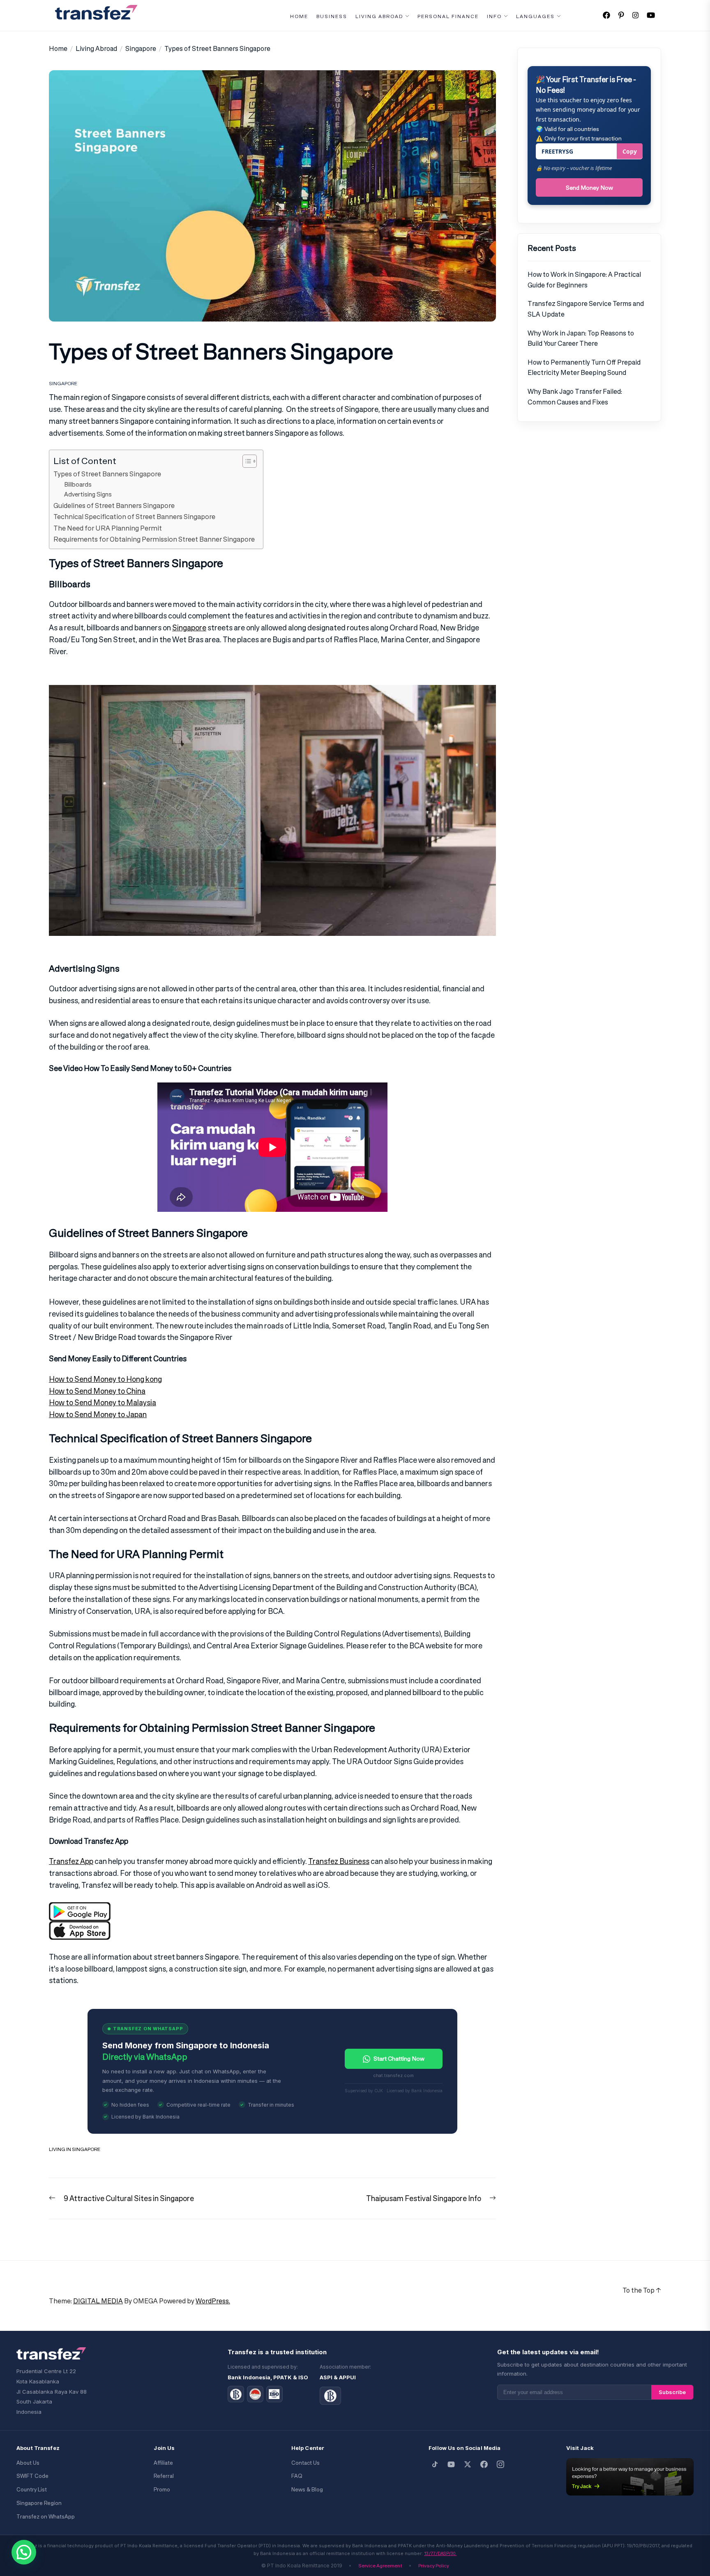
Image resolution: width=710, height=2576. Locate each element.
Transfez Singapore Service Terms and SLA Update (586, 309)
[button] (24, 2552)
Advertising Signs (88, 494)
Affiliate (163, 2463)
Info (494, 16)
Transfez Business (339, 1861)
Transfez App (71, 1861)
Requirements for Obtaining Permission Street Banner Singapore (154, 539)
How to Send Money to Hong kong (105, 1379)
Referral (164, 2476)
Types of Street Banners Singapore (107, 474)
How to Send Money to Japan (98, 1414)
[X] (468, 2464)
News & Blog (307, 2490)
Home (299, 16)
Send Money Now (589, 187)
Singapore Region (39, 2503)
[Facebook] (484, 2464)
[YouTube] (451, 2464)
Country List (32, 2490)
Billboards (78, 484)
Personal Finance (448, 16)
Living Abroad (379, 16)
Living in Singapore (75, 2149)
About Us (28, 2463)
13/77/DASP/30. (440, 2553)
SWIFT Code (32, 2476)
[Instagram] (500, 2464)
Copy (630, 151)
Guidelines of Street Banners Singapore (114, 506)
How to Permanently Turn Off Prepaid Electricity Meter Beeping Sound (584, 367)
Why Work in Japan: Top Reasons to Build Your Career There (581, 338)
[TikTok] (435, 2464)
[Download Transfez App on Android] (80, 1908)
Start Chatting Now (399, 2058)
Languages (535, 16)
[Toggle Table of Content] (246, 461)
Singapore (63, 383)
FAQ (297, 2476)
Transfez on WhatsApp (46, 2517)
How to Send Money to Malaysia (103, 1402)
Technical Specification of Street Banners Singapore (134, 517)
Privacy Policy (434, 2566)
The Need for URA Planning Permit (108, 528)
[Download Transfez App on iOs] (80, 1927)
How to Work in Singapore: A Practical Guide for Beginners (584, 279)
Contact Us (305, 2463)
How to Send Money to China (97, 1391)
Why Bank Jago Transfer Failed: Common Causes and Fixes (575, 396)
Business (332, 16)
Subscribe (672, 2392)
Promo (162, 2490)
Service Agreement (380, 2566)
